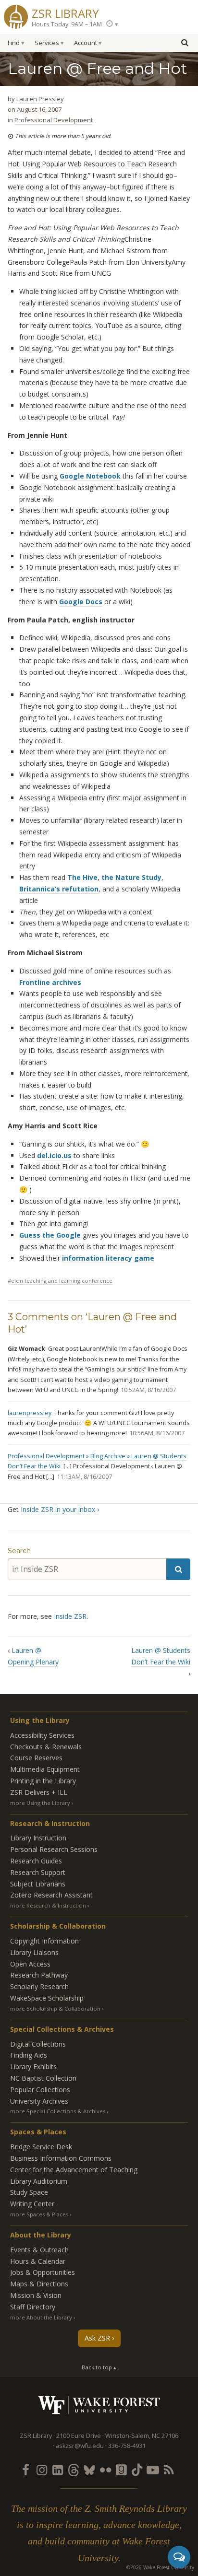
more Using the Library (40, 1803)
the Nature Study (131, 877)
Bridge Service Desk (41, 2147)
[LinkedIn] (58, 2470)
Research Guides (36, 1861)
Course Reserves (36, 1758)
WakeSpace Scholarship (47, 1998)
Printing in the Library (43, 1781)
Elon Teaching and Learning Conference (62, 1281)
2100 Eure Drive (79, 2436)
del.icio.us (54, 1155)
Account (86, 43)
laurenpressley (30, 1413)
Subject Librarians (38, 1884)
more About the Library (41, 2317)
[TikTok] (137, 2470)
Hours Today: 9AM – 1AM (67, 24)
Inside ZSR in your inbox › (60, 1509)
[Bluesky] (89, 2470)
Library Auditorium (39, 2181)
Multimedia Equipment (45, 1769)
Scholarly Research (39, 1986)
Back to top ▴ (99, 2367)
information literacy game (108, 1258)
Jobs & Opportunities (43, 2272)
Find (14, 43)
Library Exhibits (33, 2067)
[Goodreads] (121, 2470)
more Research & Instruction (48, 1905)
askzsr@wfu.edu (80, 2446)
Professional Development (54, 120)
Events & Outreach (39, 2250)
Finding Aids (29, 2055)
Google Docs (81, 602)
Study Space (29, 2192)
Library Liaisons (34, 1952)
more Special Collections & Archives (58, 2111)
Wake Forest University (99, 2405)
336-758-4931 (127, 2446)
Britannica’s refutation (59, 889)
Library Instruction (38, 1838)
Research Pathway (39, 1975)
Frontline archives (50, 982)
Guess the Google (50, 1235)
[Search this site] (185, 42)
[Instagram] (42, 2470)
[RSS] (169, 2470)
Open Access (30, 1964)
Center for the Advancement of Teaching (74, 2170)
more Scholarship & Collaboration (55, 2008)
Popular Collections (40, 2090)
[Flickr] (105, 2470)
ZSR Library (65, 12)
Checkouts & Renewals (46, 1747)
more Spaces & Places (39, 2214)
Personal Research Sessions (54, 1849)
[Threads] (74, 2470)
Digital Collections (38, 2044)
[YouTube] (153, 2470)
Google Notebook (90, 476)
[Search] (178, 1569)
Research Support (38, 1872)
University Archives (39, 2101)
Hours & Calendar (38, 2261)
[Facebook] (26, 2470)
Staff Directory (33, 2307)
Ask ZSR (97, 2338)
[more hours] (112, 24)
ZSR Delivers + (39, 1792)
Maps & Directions (39, 2284)
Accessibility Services (42, 1735)
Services (47, 43)
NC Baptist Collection (43, 2078)
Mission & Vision (36, 2295)
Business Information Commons (61, 2158)
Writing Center (32, 2204)
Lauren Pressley (40, 99)
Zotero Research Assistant (51, 1895)
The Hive (82, 877)
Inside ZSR (70, 1616)
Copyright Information (44, 1941)
